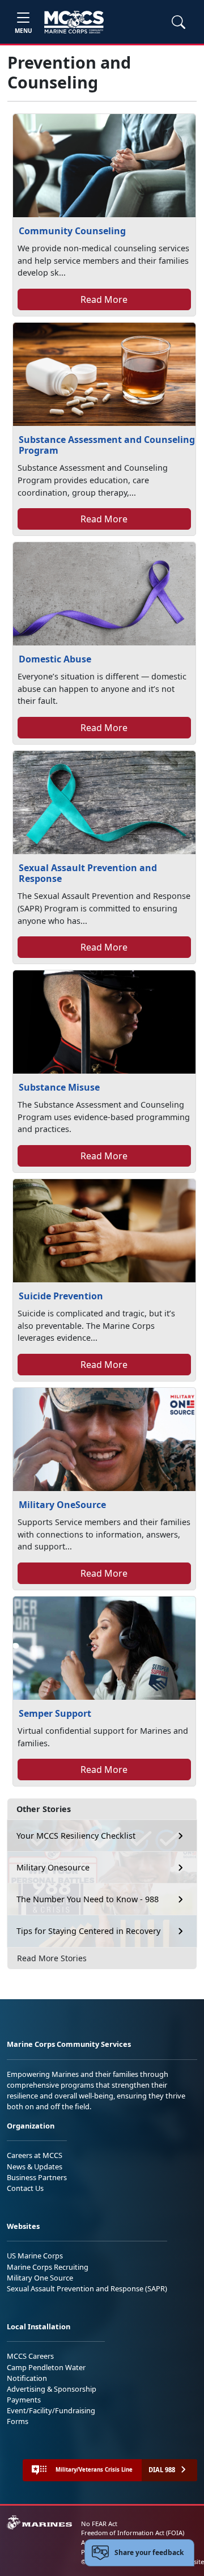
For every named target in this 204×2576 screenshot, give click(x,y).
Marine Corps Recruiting (48, 2267)
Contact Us (25, 2188)
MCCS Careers (30, 2356)
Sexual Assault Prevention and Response (88, 873)
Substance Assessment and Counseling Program (107, 445)
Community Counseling (72, 231)
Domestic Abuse (55, 659)
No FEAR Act (99, 2524)
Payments (24, 2400)
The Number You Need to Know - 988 (88, 1899)
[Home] (74, 22)
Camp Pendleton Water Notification (46, 2373)
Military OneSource (62, 1505)
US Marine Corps (35, 2256)
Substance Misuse (59, 1087)
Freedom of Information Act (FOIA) (133, 2533)
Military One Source (40, 2278)
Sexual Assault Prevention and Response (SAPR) (87, 2288)
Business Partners (37, 2177)
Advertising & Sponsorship (52, 2389)
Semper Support (55, 1713)
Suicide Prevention (61, 1296)
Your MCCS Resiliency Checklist (76, 1836)
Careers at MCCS (35, 2155)
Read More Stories (52, 1958)
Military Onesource (53, 1867)
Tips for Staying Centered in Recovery (88, 1931)
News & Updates (35, 2167)
